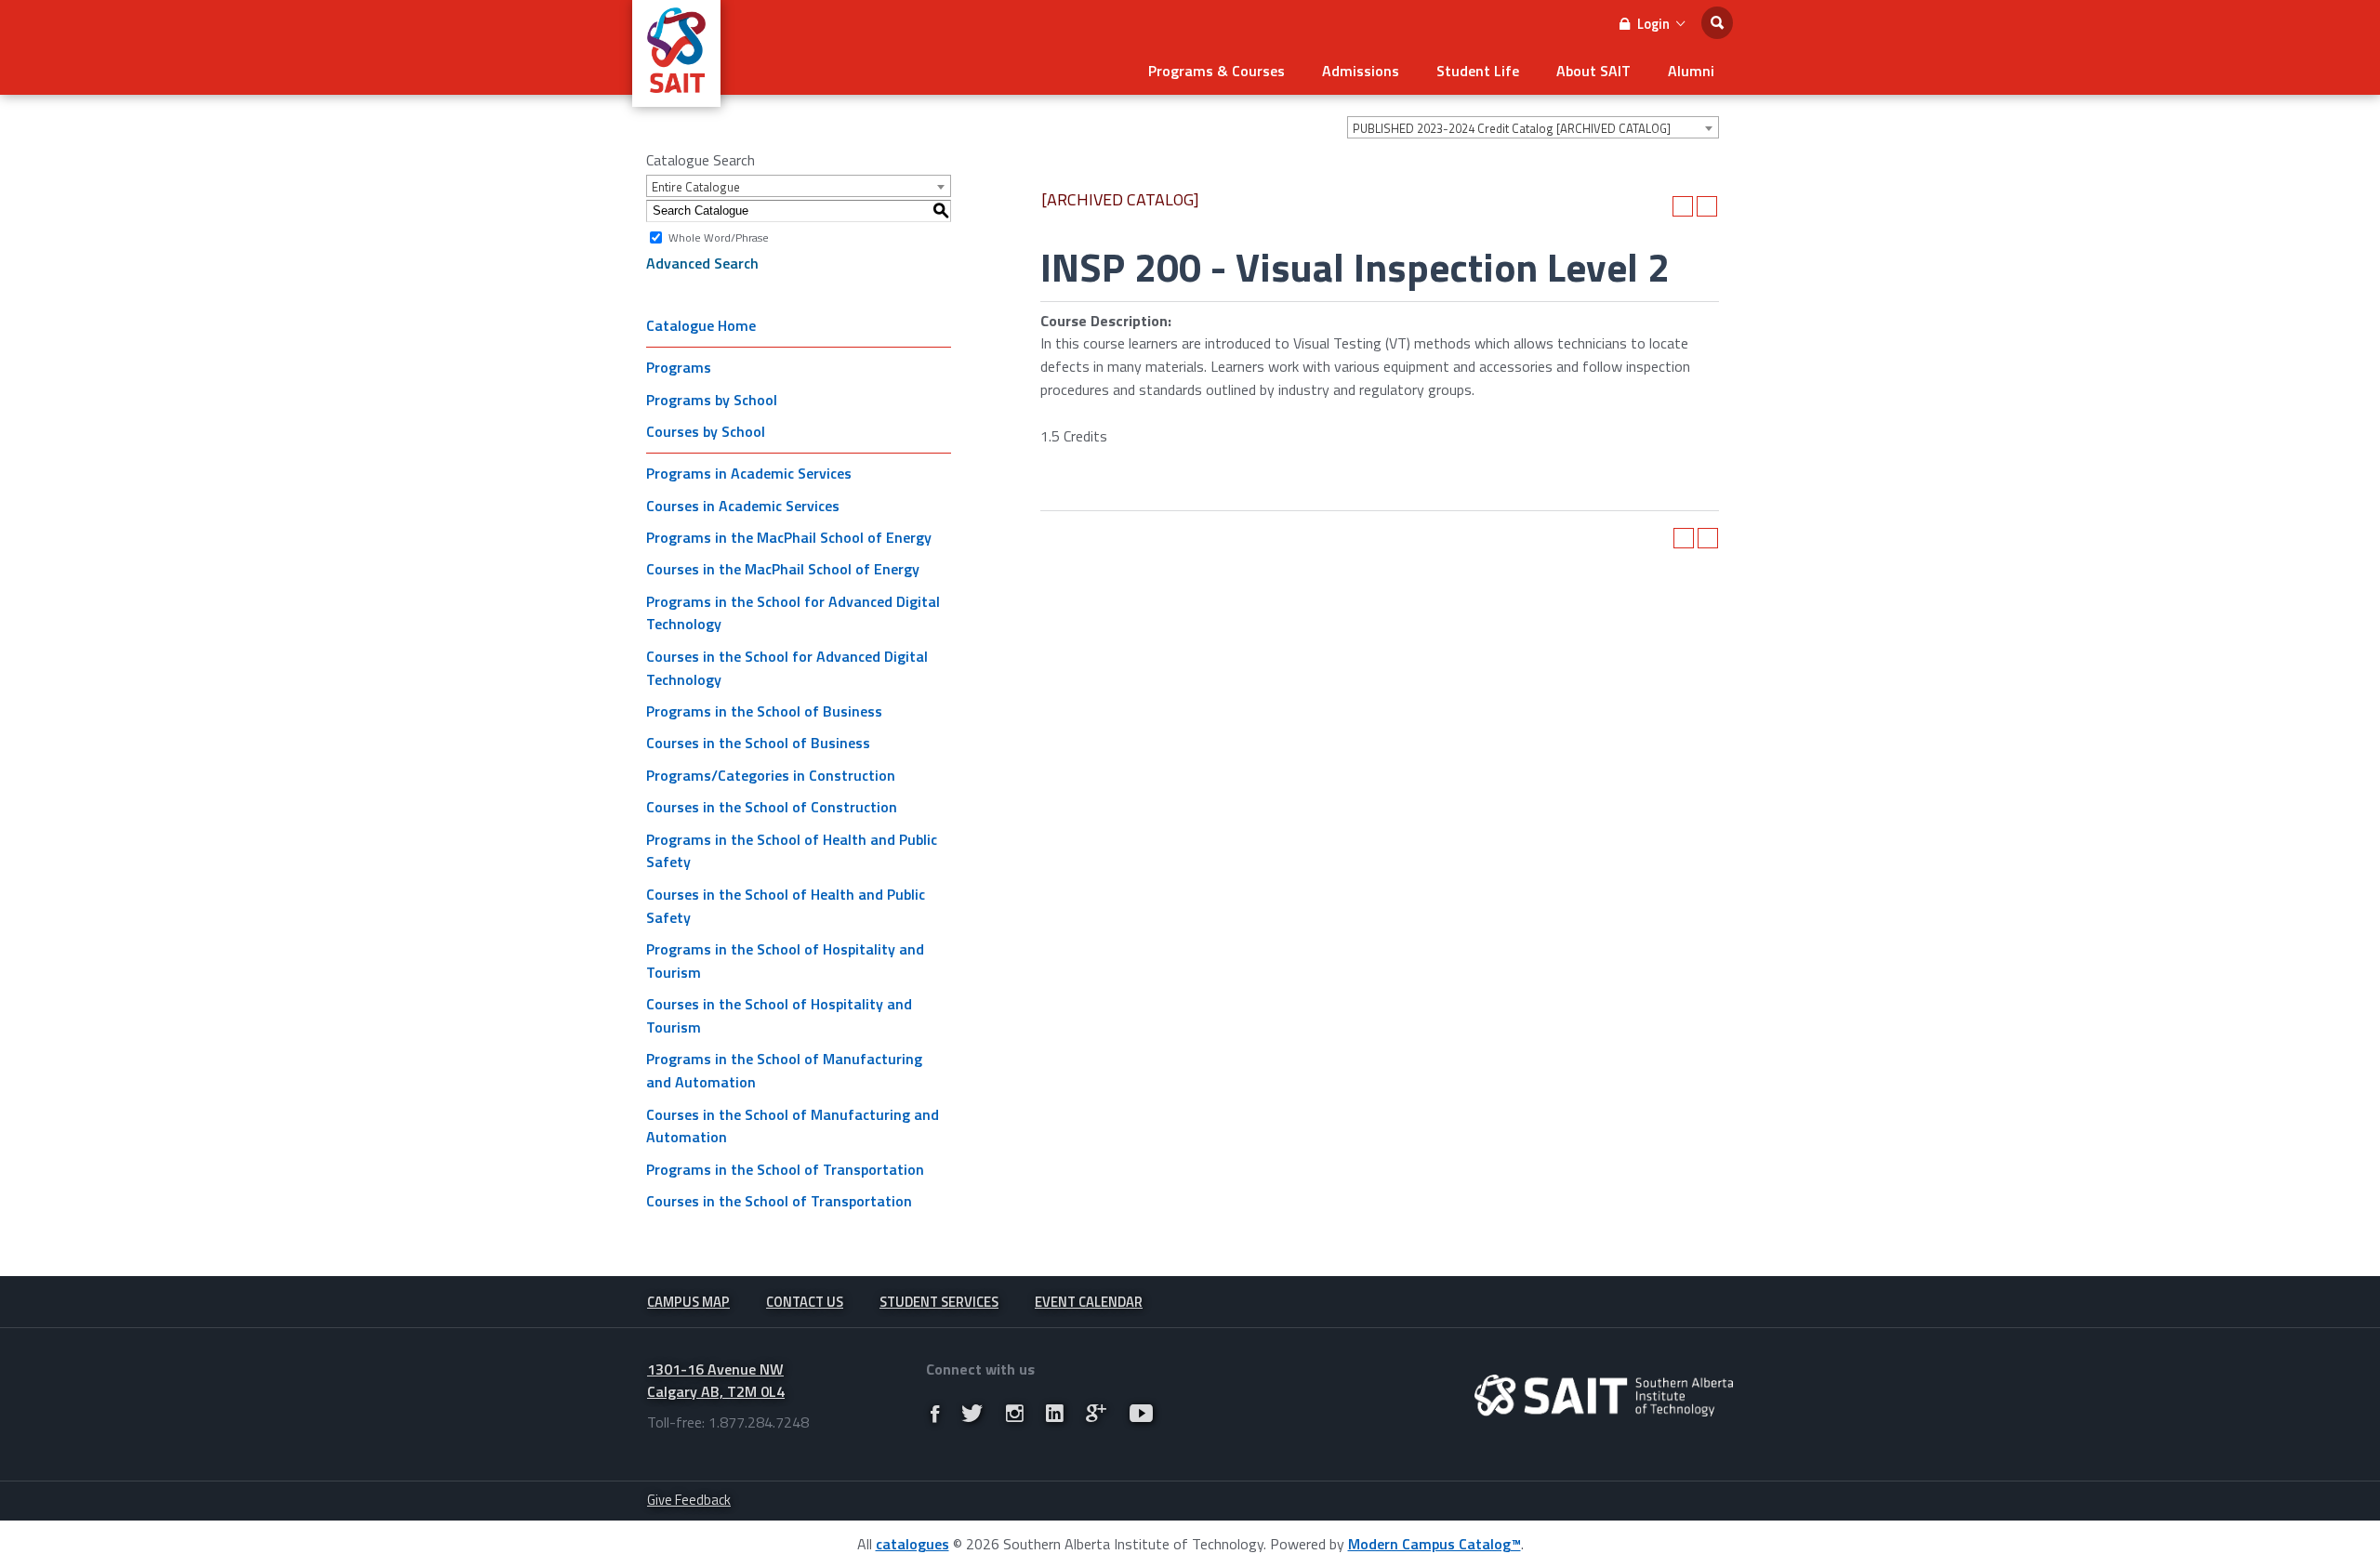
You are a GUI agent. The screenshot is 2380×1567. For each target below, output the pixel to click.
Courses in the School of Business (758, 743)
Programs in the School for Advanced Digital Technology (793, 613)
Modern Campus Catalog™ (1435, 1544)
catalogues (912, 1544)
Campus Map (688, 1302)
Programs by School (712, 400)
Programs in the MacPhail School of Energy (789, 537)
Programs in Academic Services (749, 473)
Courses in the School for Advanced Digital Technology (787, 668)
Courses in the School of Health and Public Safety (786, 906)
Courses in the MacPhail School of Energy (783, 569)
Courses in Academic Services (743, 506)
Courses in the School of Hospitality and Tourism (779, 1015)
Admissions (1361, 71)
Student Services (939, 1302)
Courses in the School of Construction (772, 807)
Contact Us (805, 1302)
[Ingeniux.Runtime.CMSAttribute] (1604, 1396)
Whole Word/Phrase (719, 237)
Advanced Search (702, 263)
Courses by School (706, 431)
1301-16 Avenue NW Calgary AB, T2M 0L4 (716, 1381)
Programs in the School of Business (764, 711)
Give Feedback (689, 1500)
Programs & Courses (1216, 71)
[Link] (935, 1413)
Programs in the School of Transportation (785, 1169)
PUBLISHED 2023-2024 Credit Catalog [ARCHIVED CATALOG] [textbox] (1512, 128)
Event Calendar (1089, 1302)
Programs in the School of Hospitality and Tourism (785, 961)
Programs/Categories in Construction (771, 775)
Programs (679, 367)
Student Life (1478, 71)
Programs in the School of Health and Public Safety (792, 851)
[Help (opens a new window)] (1707, 206)
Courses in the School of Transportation (779, 1201)
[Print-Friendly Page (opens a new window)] (1683, 206)
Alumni (1691, 71)
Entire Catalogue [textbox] (696, 187)
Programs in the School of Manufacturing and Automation (784, 1070)
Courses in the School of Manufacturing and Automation (793, 1126)
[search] (1717, 23)
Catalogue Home (701, 325)
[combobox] (1533, 127)
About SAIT (1593, 71)
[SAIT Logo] (676, 97)
